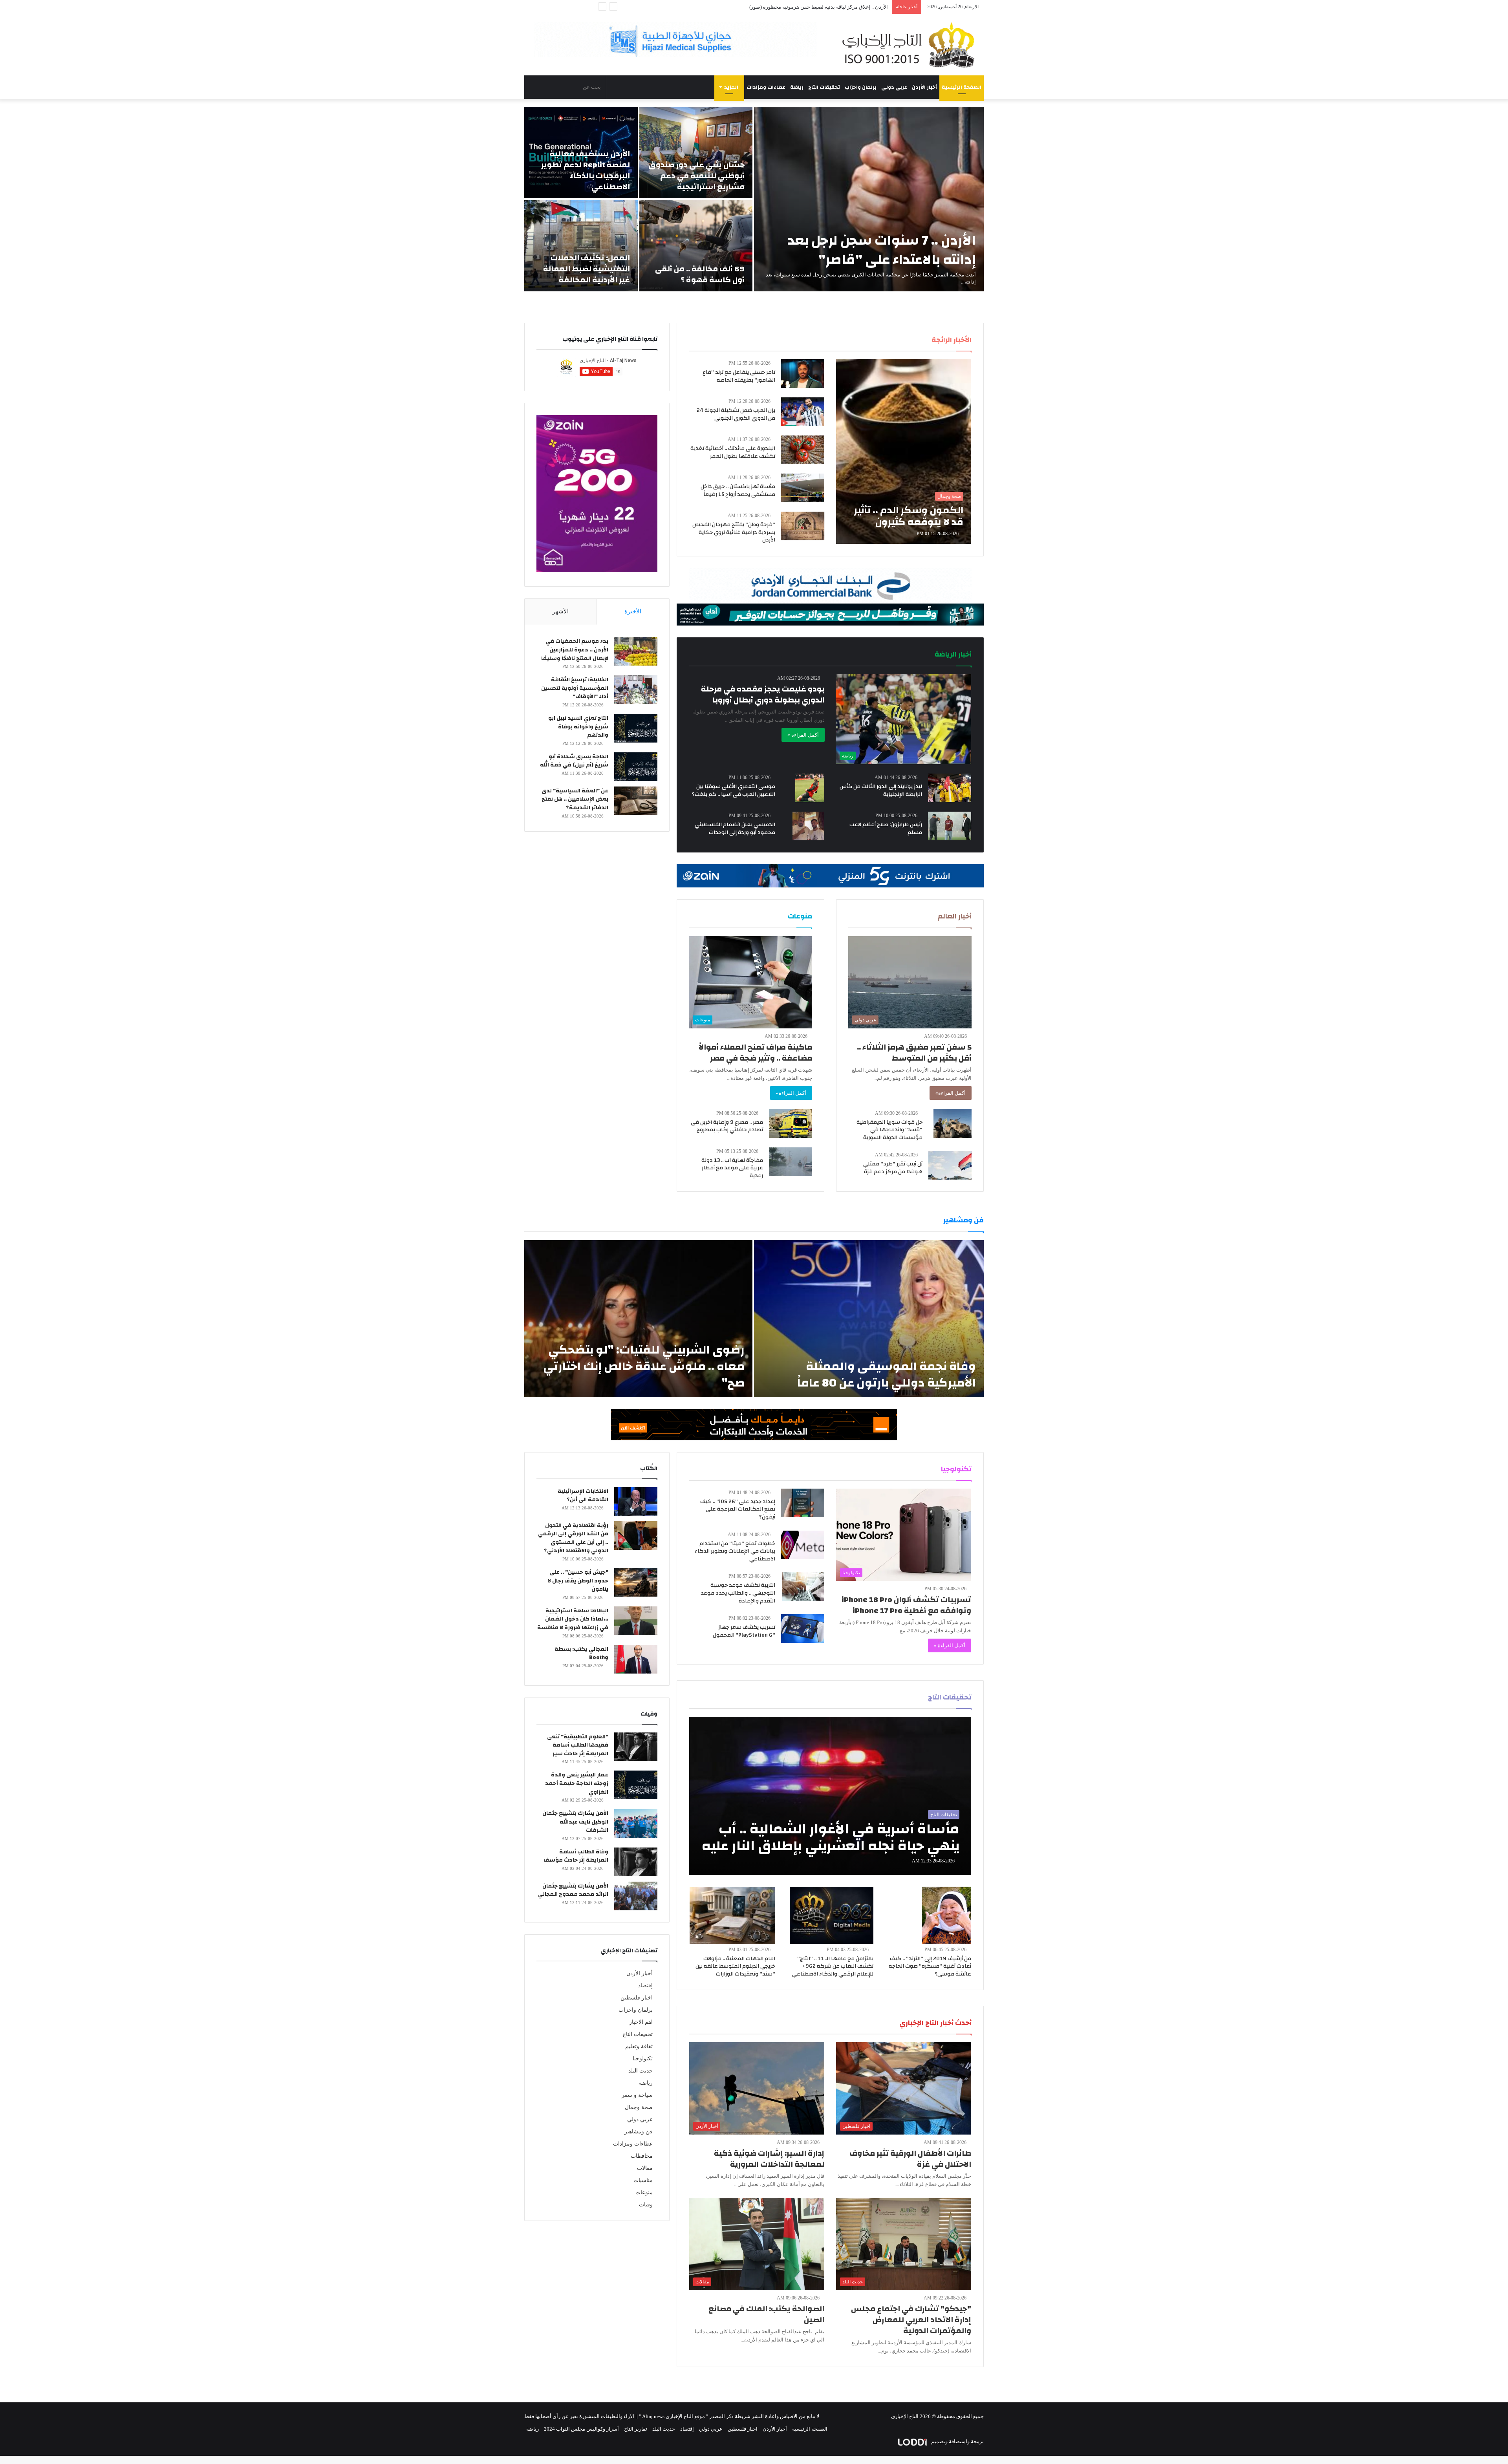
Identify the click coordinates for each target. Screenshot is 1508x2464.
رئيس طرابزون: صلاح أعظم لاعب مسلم (886, 829)
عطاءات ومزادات (766, 87)
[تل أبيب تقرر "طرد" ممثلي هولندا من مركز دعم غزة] (950, 1165)
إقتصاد (645, 1986)
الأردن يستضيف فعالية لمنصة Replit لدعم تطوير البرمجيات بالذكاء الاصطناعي (586, 170)
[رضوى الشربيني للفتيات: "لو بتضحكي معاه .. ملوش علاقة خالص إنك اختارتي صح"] (638, 1319)
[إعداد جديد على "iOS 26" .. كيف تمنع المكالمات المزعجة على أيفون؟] (803, 1503)
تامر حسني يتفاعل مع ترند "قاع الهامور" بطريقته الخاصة (739, 376)
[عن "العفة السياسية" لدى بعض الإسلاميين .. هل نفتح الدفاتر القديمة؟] (636, 801)
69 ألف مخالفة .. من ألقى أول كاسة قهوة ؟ (700, 274)
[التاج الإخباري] (911, 45)
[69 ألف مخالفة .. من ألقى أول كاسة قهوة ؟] (696, 246)
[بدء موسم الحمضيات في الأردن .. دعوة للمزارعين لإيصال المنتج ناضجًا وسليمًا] (636, 651)
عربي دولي (894, 87)
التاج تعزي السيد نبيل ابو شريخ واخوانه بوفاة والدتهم (578, 727)
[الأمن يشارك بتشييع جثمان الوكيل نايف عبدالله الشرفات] (636, 1823)
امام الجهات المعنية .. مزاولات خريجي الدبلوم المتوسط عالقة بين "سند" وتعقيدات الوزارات (735, 1966)
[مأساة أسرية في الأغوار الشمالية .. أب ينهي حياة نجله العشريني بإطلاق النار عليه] (830, 1796)
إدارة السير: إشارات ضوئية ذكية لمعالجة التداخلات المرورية (769, 2159)
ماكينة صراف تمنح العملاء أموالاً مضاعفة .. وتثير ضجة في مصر (755, 1053)
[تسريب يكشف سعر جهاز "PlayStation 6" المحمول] (803, 1629)
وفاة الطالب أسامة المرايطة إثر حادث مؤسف (576, 1856)
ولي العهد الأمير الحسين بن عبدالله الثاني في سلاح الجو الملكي (822, 7)
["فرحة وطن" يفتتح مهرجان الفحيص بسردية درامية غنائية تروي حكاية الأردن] (803, 526)
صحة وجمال (639, 2107)
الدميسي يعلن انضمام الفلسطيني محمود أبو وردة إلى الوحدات (735, 829)
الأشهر (561, 611)
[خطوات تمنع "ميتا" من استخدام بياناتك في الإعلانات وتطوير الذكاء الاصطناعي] (803, 1545)
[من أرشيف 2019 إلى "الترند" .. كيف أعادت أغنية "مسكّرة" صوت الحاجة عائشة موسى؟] (947, 1915)
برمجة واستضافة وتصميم (957, 2441)
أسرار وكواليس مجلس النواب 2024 (581, 2429)
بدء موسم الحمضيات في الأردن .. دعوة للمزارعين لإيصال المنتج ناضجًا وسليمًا (575, 650)
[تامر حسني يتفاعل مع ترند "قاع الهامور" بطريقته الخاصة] (803, 374)
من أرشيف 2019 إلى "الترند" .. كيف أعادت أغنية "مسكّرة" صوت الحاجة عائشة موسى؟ (930, 1966)
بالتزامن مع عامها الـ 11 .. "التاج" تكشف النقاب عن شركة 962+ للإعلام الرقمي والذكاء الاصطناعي (833, 1966)
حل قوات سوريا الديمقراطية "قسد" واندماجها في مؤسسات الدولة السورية (889, 1130)
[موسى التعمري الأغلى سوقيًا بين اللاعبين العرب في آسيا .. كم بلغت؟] (810, 788)
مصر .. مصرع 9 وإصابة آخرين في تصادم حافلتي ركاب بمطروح (727, 1126)
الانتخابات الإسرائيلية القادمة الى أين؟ (583, 1496)
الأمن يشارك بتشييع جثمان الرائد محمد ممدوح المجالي (573, 1890)
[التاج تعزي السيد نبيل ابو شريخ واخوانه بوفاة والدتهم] (636, 728)
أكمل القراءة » (803, 735)
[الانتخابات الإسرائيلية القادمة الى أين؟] (636, 1501)
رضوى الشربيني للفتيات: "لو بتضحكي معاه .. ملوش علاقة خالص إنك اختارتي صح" (644, 1366)
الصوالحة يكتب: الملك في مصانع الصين (766, 2314)
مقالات (645, 2168)
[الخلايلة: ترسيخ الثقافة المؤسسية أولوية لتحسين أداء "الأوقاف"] (636, 690)
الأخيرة (633, 611)
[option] (754, 199)
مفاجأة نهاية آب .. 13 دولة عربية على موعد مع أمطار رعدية (732, 1168)
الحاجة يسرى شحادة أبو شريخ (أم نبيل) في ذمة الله (574, 761)
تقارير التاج (636, 2429)
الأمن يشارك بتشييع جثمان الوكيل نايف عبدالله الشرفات (575, 1822)
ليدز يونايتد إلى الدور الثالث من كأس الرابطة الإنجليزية (881, 790)
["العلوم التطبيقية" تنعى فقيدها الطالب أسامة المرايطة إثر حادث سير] (636, 1747)
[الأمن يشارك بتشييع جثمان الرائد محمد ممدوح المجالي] (636, 1896)
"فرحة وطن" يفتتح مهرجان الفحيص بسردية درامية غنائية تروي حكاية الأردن (734, 532)
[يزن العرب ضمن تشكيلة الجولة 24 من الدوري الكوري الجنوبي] (803, 412)
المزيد (731, 87)
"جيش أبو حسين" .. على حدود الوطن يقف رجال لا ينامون (578, 1581)
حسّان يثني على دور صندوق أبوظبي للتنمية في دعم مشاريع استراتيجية (696, 176)
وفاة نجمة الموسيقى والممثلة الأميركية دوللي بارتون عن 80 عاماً (887, 1375)
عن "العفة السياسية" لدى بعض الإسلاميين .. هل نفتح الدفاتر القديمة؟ (575, 799)
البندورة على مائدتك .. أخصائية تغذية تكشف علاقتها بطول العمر (733, 452)
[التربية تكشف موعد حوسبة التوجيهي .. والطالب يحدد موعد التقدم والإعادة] (803, 1587)
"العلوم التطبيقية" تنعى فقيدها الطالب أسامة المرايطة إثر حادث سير (578, 1745)
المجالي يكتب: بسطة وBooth (581, 1654)
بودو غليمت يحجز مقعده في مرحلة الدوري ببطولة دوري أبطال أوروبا (763, 694)
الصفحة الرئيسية (962, 87)
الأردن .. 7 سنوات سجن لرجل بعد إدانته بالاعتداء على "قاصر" (882, 250)
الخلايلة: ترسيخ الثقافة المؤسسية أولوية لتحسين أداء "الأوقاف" (575, 688)
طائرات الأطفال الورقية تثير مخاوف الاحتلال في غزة (910, 2159)
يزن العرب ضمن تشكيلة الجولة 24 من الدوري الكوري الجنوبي (736, 414)
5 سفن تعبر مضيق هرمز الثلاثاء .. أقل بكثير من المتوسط (914, 1053)
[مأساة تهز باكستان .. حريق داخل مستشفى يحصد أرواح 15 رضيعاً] (803, 488)
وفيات (646, 2205)
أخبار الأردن (924, 87)
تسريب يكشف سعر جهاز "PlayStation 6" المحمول (744, 1631)
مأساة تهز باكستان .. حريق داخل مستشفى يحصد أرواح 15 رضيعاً (738, 490)
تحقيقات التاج (824, 87)
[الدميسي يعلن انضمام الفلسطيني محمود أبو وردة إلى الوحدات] (808, 826)
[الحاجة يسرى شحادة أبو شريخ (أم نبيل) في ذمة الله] (636, 767)
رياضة (797, 87)
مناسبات (643, 2180)
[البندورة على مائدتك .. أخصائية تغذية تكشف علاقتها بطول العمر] (803, 450)
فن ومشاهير (639, 2132)
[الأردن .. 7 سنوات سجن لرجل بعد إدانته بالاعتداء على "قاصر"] (869, 199)
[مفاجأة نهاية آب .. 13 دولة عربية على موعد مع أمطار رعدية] (791, 1162)
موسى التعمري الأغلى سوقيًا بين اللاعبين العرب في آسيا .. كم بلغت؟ (734, 790)
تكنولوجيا (643, 2059)
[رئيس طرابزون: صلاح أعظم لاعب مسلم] (950, 826)
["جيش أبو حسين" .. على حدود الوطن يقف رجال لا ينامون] (636, 1582)
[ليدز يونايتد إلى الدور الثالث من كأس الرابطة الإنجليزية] (950, 788)
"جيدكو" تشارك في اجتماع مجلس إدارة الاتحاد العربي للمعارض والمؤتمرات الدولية (911, 2320)
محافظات (642, 2156)
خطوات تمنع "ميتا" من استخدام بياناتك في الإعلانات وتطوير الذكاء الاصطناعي (735, 1551)
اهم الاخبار (641, 2022)
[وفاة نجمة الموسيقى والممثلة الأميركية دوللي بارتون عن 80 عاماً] (869, 1319)
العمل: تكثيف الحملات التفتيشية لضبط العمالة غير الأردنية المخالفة (587, 269)
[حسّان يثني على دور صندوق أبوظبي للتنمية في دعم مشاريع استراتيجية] (696, 153)
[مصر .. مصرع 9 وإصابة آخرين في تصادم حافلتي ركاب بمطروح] (791, 1124)
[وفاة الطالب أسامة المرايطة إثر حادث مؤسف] (636, 1862)
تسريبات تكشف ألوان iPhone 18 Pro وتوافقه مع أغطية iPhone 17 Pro (906, 1605)
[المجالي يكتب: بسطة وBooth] (636, 1659)
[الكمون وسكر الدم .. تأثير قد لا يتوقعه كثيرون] (904, 452)
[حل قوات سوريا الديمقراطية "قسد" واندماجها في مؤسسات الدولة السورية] (953, 1124)
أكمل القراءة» (951, 1093)
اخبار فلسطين (637, 1998)
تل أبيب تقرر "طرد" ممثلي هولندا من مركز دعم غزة (893, 1168)
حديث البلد (641, 2071)
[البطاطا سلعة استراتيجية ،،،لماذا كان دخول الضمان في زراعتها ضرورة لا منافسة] (636, 1621)
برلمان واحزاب (861, 87)
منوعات (644, 2192)
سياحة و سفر (637, 2095)
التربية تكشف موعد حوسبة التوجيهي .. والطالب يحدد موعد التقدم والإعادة (738, 1593)
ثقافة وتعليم (639, 2046)
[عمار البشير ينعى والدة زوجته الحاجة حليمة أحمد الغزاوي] (636, 1785)
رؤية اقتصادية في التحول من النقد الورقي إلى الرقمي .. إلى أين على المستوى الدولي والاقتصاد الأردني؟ (573, 1538)
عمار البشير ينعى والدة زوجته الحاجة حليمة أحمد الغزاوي (577, 1783)
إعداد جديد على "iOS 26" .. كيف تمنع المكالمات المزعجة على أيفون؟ (738, 1509)
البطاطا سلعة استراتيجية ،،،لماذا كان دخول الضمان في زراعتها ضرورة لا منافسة (573, 1619)
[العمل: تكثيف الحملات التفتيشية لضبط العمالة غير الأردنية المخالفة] (581, 246)
